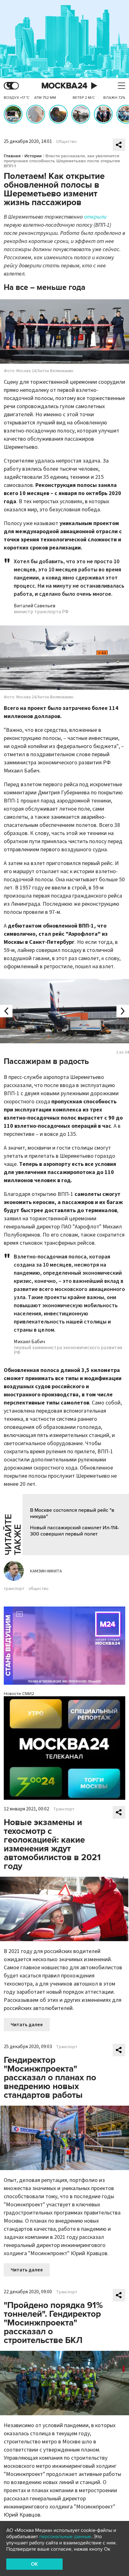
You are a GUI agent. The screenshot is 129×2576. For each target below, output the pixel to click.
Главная (12, 156)
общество (39, 1589)
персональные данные (65, 2537)
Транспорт (64, 1809)
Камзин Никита (46, 1571)
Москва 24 (64, 86)
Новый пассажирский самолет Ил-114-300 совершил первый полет (75, 1531)
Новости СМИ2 (19, 1694)
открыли (95, 217)
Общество (66, 142)
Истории (33, 156)
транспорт (14, 1589)
